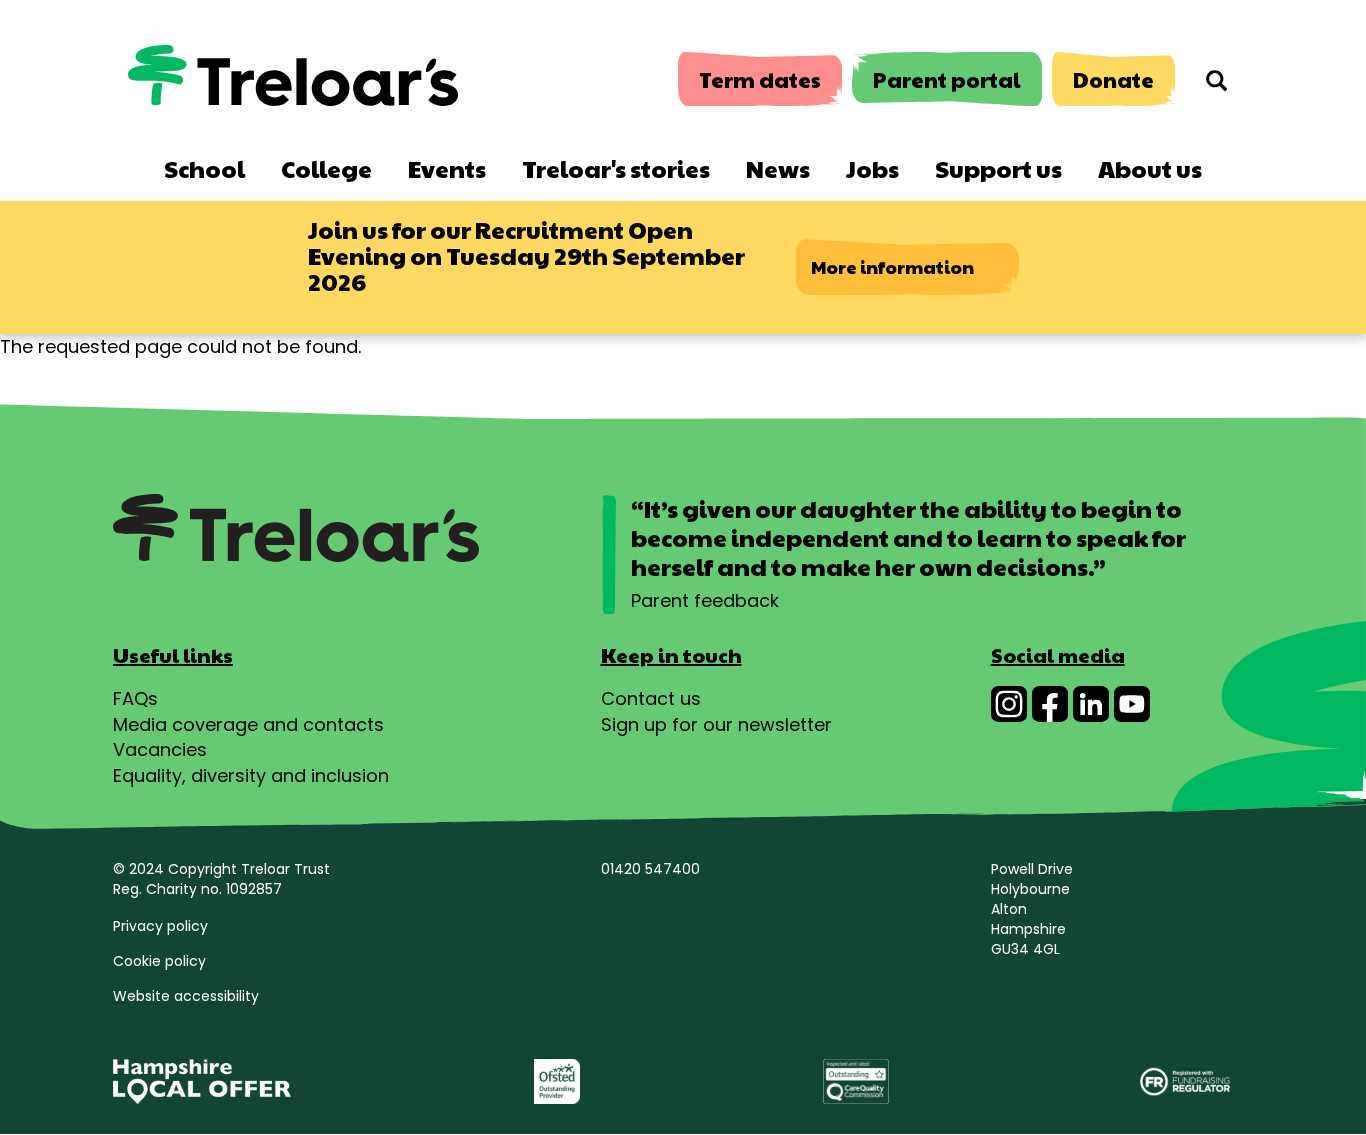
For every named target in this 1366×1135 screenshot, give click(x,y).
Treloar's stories (616, 168)
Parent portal (947, 79)
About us (1150, 168)
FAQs (135, 698)
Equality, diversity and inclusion (251, 775)
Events (447, 168)
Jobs (872, 168)
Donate (1113, 79)
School (204, 168)
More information (892, 266)
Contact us (651, 698)
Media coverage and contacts (248, 724)
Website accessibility (186, 996)
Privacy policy (160, 926)
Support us (998, 168)
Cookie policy (159, 961)
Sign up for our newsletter (716, 724)
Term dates (760, 79)
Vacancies (160, 749)
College (326, 168)
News (778, 168)
